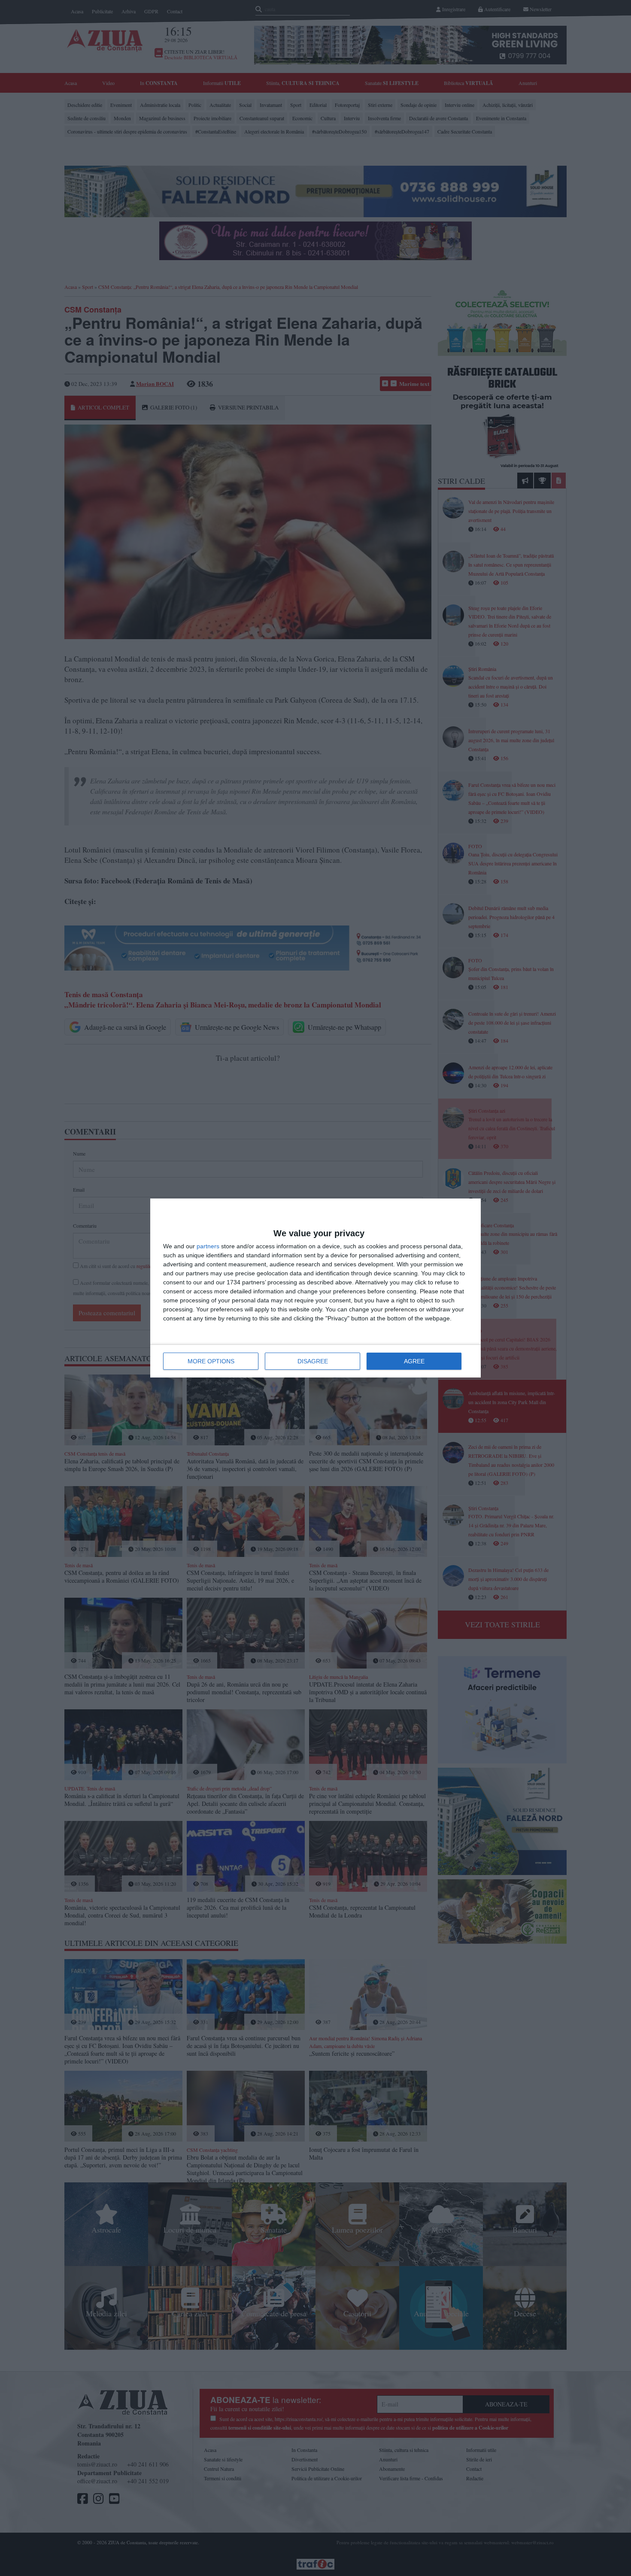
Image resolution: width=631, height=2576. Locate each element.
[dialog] (315, 1288)
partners (208, 1246)
